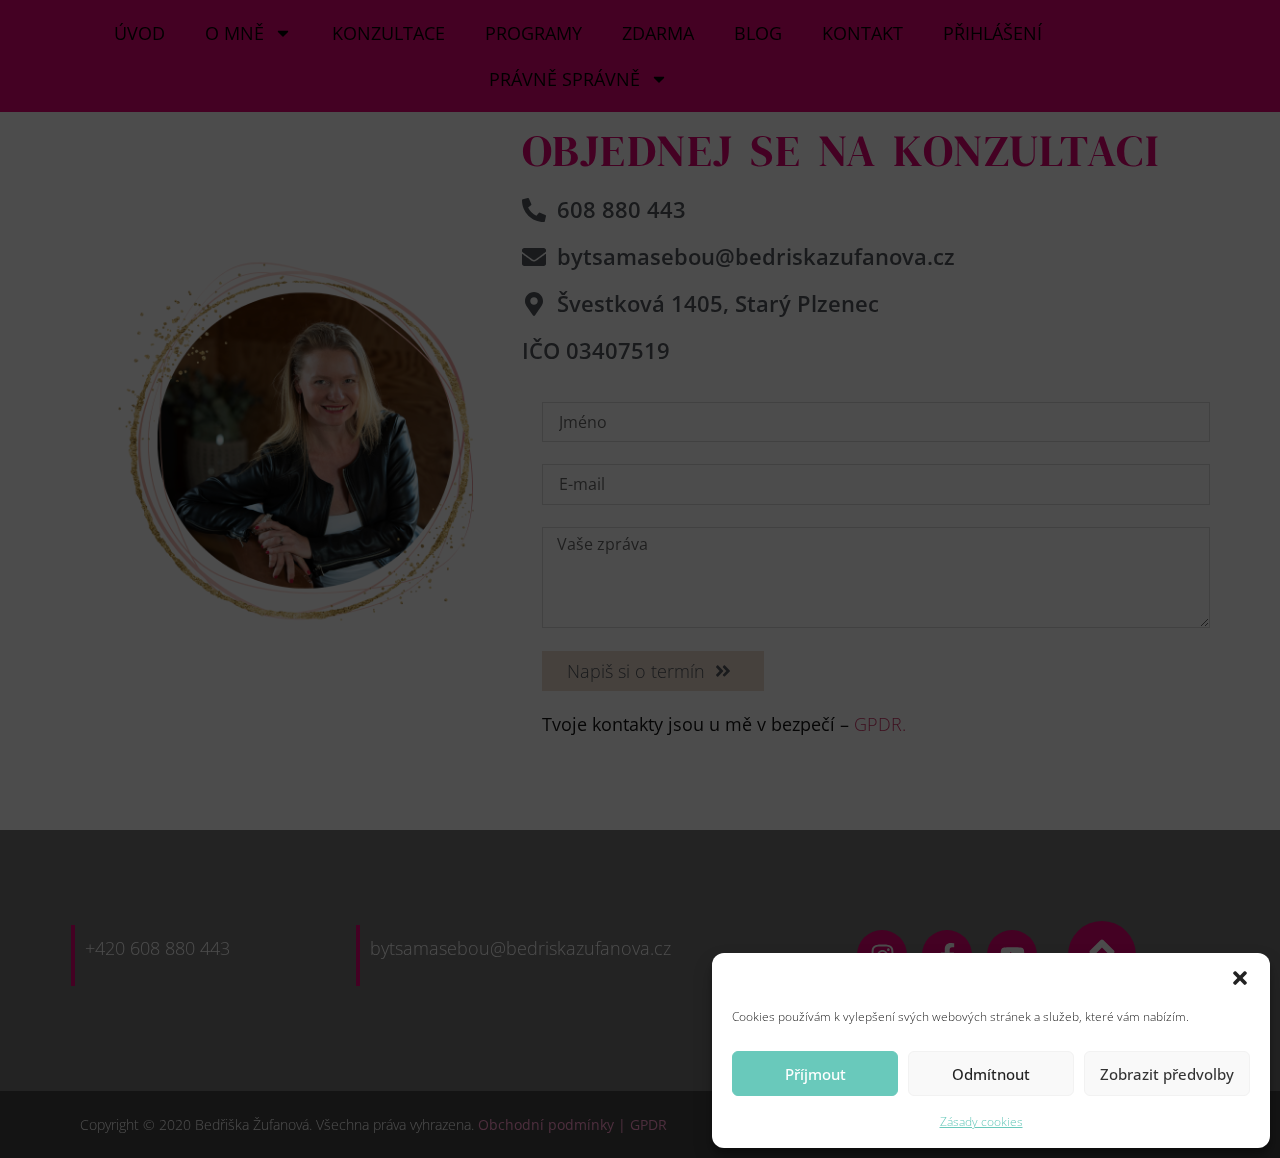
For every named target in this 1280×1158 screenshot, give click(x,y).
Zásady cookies (981, 1121)
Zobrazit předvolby (1167, 1074)
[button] (1240, 978)
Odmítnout (991, 1074)
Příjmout (815, 1074)
